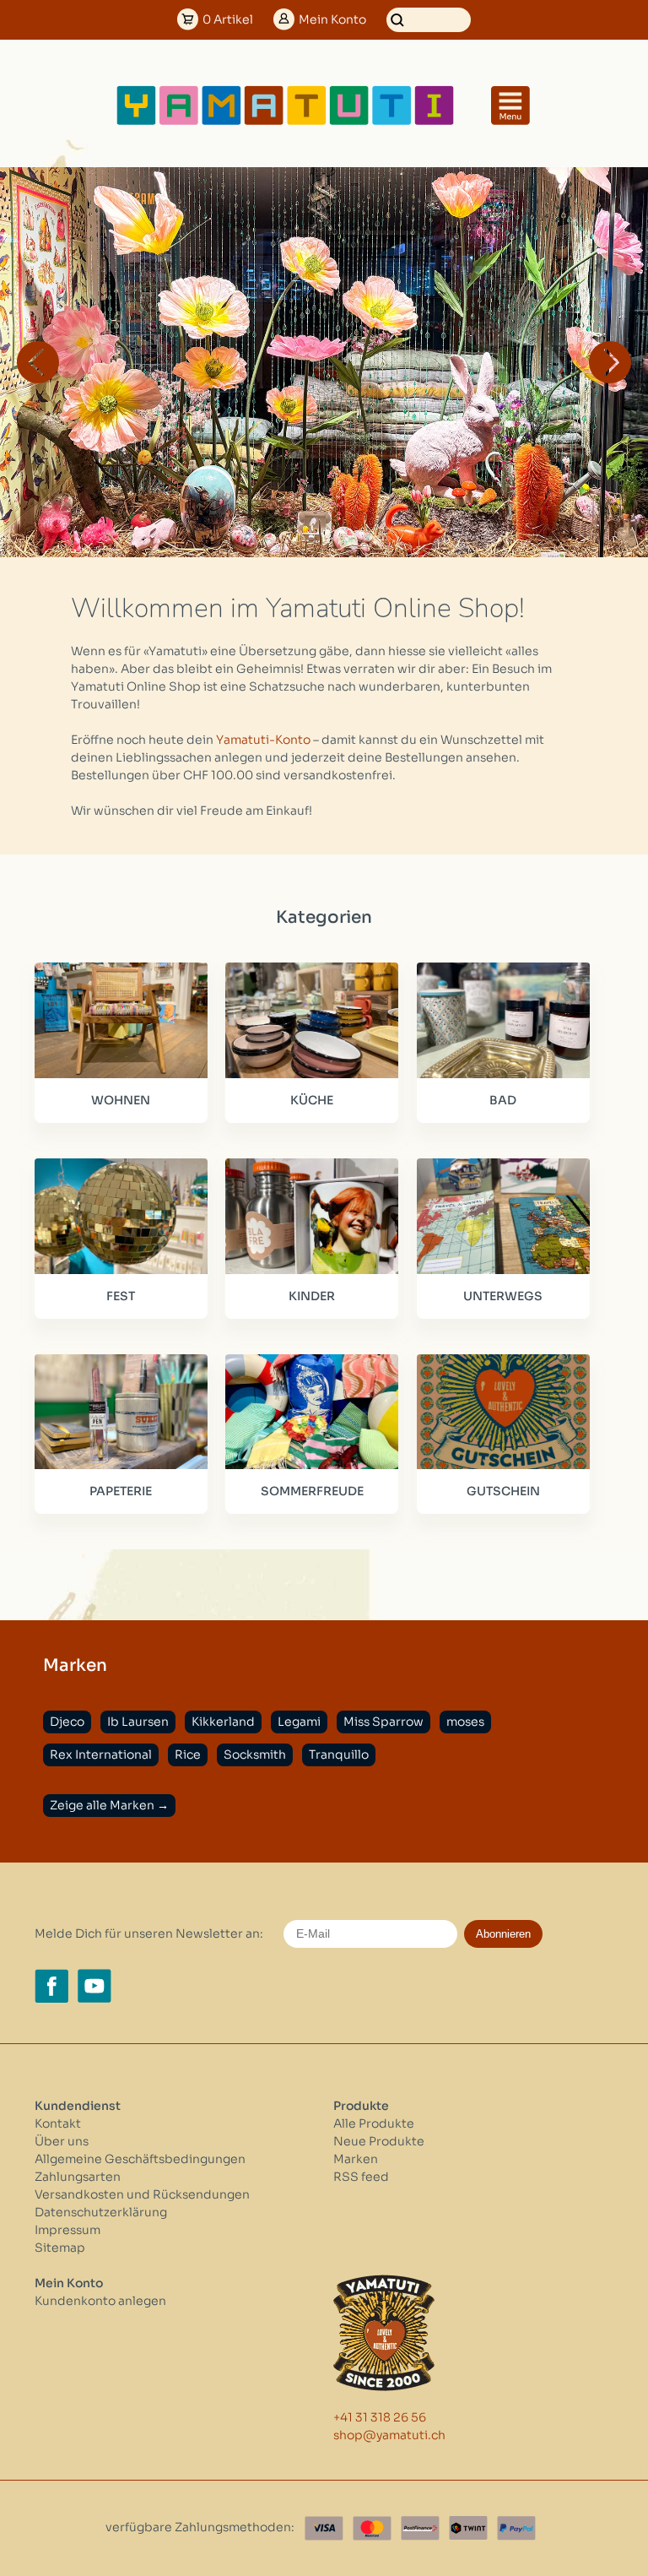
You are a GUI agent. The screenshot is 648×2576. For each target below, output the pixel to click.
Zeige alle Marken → (109, 1805)
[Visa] (324, 2528)
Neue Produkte (379, 2141)
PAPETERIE (121, 1491)
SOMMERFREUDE (312, 1491)
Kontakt (58, 2123)
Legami (299, 1722)
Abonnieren (503, 1934)
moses (465, 1722)
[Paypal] (516, 2528)
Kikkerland (223, 1722)
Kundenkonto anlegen (100, 2301)
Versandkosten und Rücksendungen (142, 2194)
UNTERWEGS (503, 1296)
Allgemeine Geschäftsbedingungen (140, 2159)
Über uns (62, 2141)
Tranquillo (339, 1754)
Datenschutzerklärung (101, 2212)
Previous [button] (38, 362)
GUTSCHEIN (503, 1491)
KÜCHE (312, 1100)
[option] (324, 362)
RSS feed (361, 2177)
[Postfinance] (420, 2528)
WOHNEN (121, 1100)
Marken (356, 2159)
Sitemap (60, 2248)
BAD (503, 1100)
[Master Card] (372, 2528)
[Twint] (468, 2528)
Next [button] (610, 362)
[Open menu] (510, 106)
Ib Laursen (138, 1722)
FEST (121, 1296)
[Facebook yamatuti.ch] (51, 1986)
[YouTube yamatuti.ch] (94, 1986)
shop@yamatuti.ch (389, 2435)
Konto (332, 19)
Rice (188, 1754)
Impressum (67, 2230)
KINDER (312, 1296)
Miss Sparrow (383, 1722)
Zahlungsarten (78, 2177)
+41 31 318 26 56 (380, 2417)
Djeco (67, 1722)
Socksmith (255, 1754)
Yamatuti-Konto (263, 740)
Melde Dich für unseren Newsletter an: (149, 1933)
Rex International (101, 1754)
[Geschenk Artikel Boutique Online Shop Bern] (285, 122)
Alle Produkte (374, 2123)
